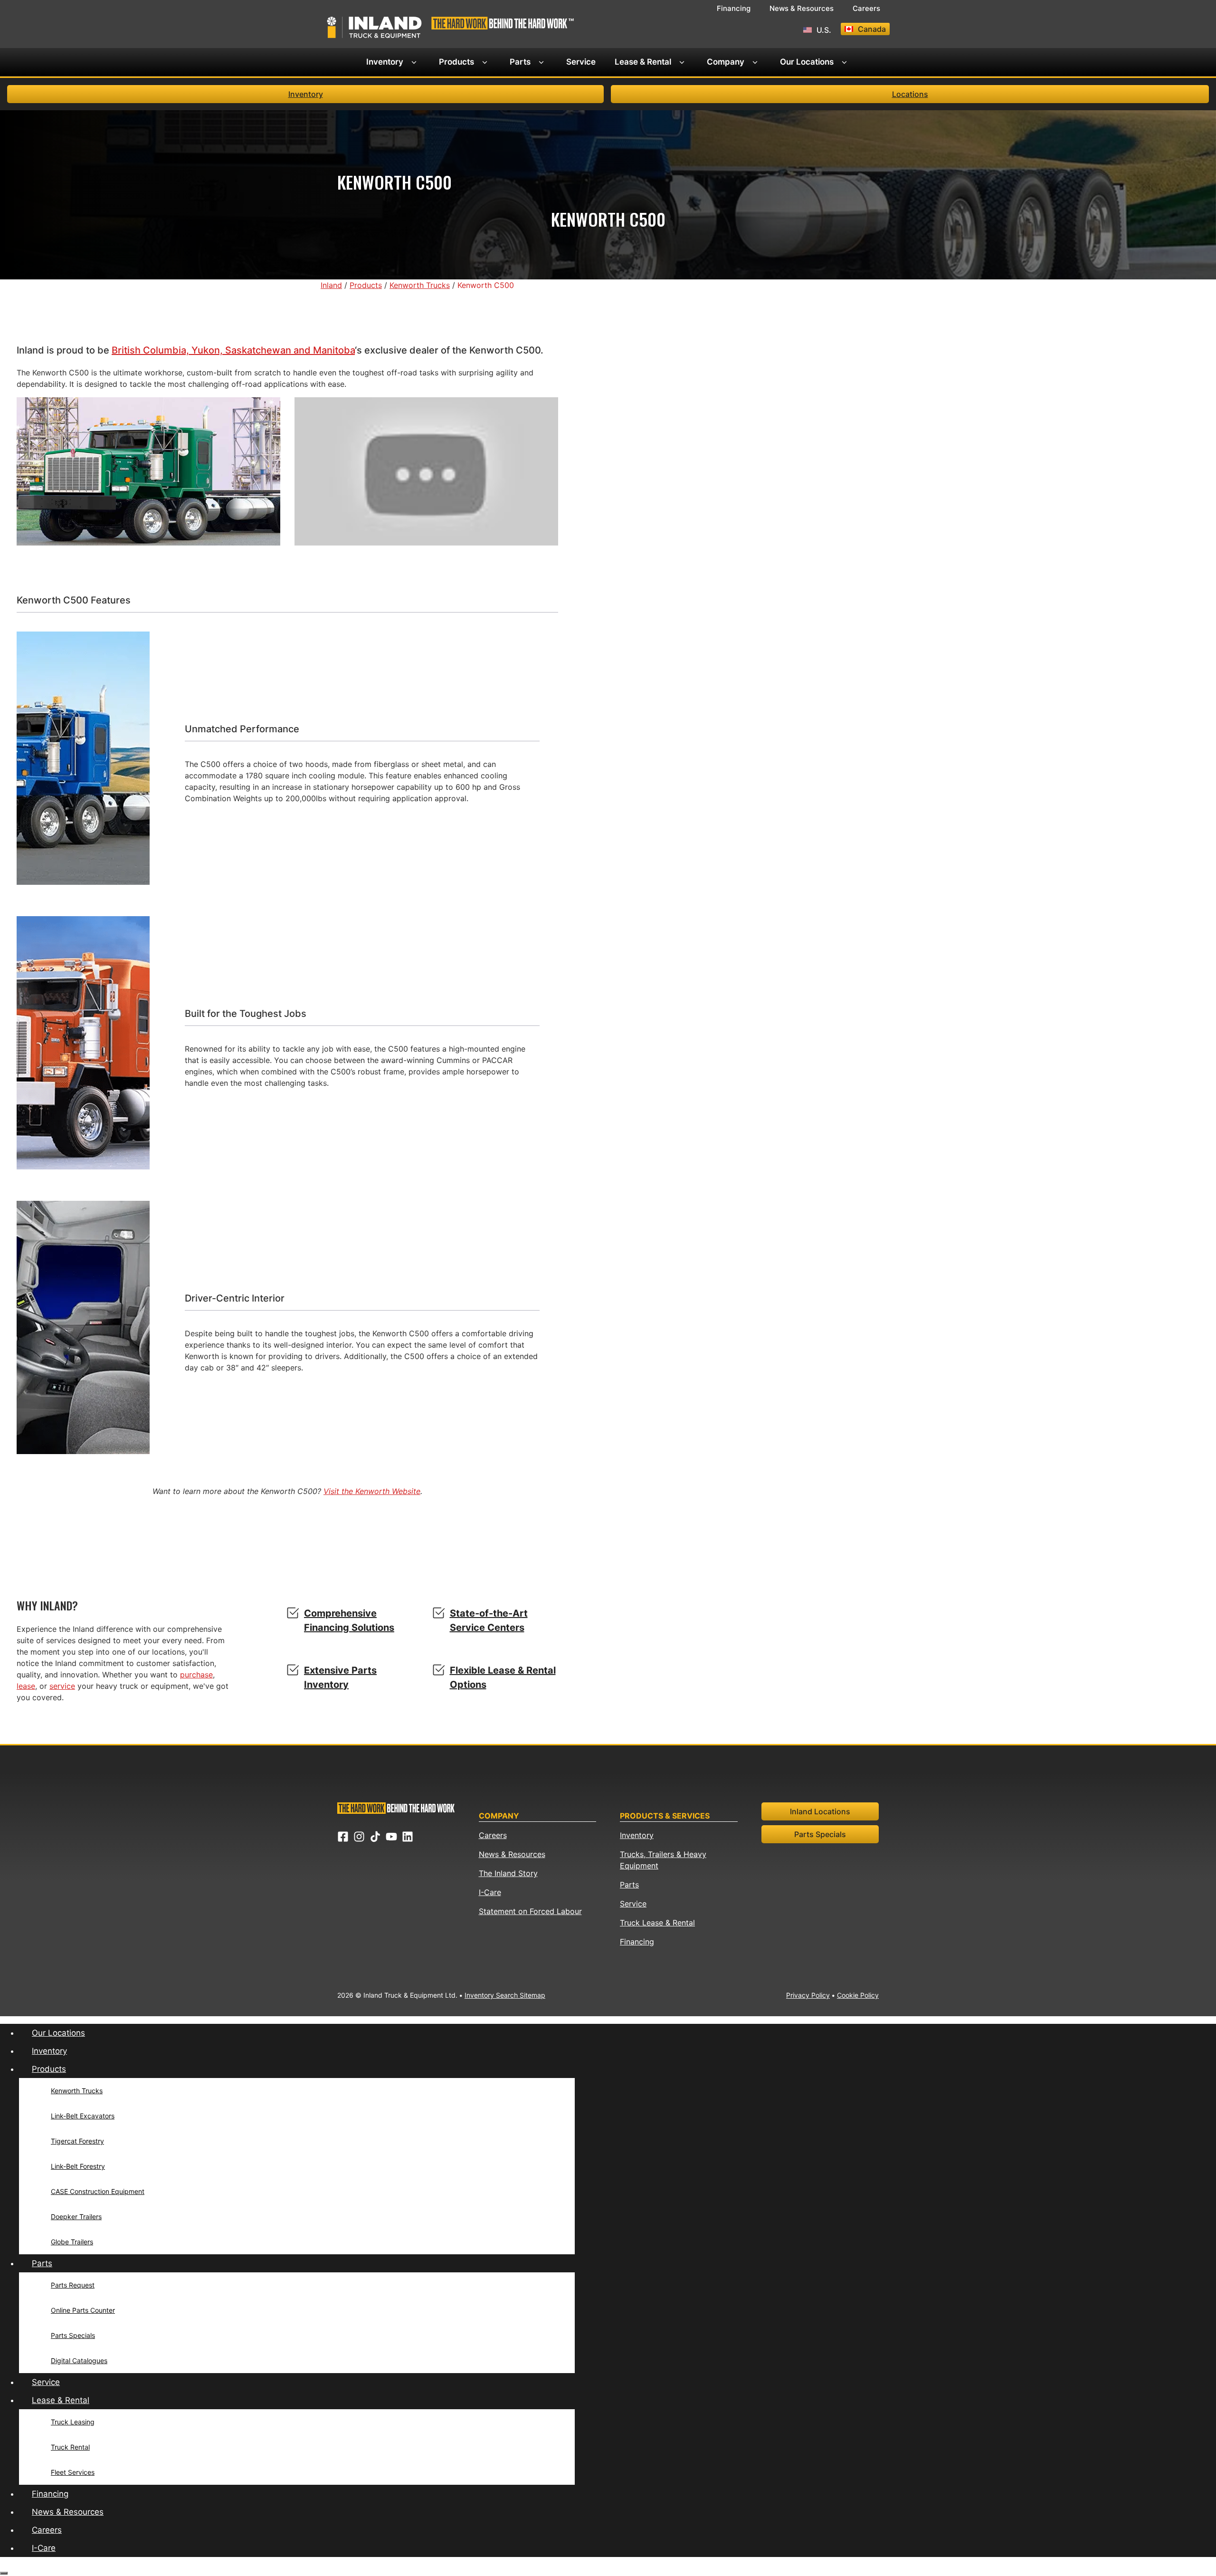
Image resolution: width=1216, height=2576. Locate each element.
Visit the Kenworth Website (372, 1491)
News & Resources (802, 8)
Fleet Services (73, 2472)
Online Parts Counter (83, 2310)
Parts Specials (820, 1834)
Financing (734, 8)
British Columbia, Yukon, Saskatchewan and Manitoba (233, 350)
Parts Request (73, 2285)
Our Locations (807, 62)
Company (726, 62)
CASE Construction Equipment (98, 2191)
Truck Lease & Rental (657, 1923)
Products (456, 62)
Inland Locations (820, 1811)
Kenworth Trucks (77, 2091)
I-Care (490, 1892)
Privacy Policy (808, 1995)
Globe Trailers (72, 2242)
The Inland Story (508, 1873)
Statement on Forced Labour (530, 1911)
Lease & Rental (643, 62)
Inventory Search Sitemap (505, 1995)
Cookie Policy (858, 1995)
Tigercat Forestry (77, 2141)
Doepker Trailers (76, 2217)
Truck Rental (70, 2447)
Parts (520, 62)
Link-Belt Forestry (78, 2166)
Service (581, 62)
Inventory (385, 62)
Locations (910, 94)
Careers (866, 8)
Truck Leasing (73, 2422)
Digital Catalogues (79, 2361)
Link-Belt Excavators (83, 2116)
